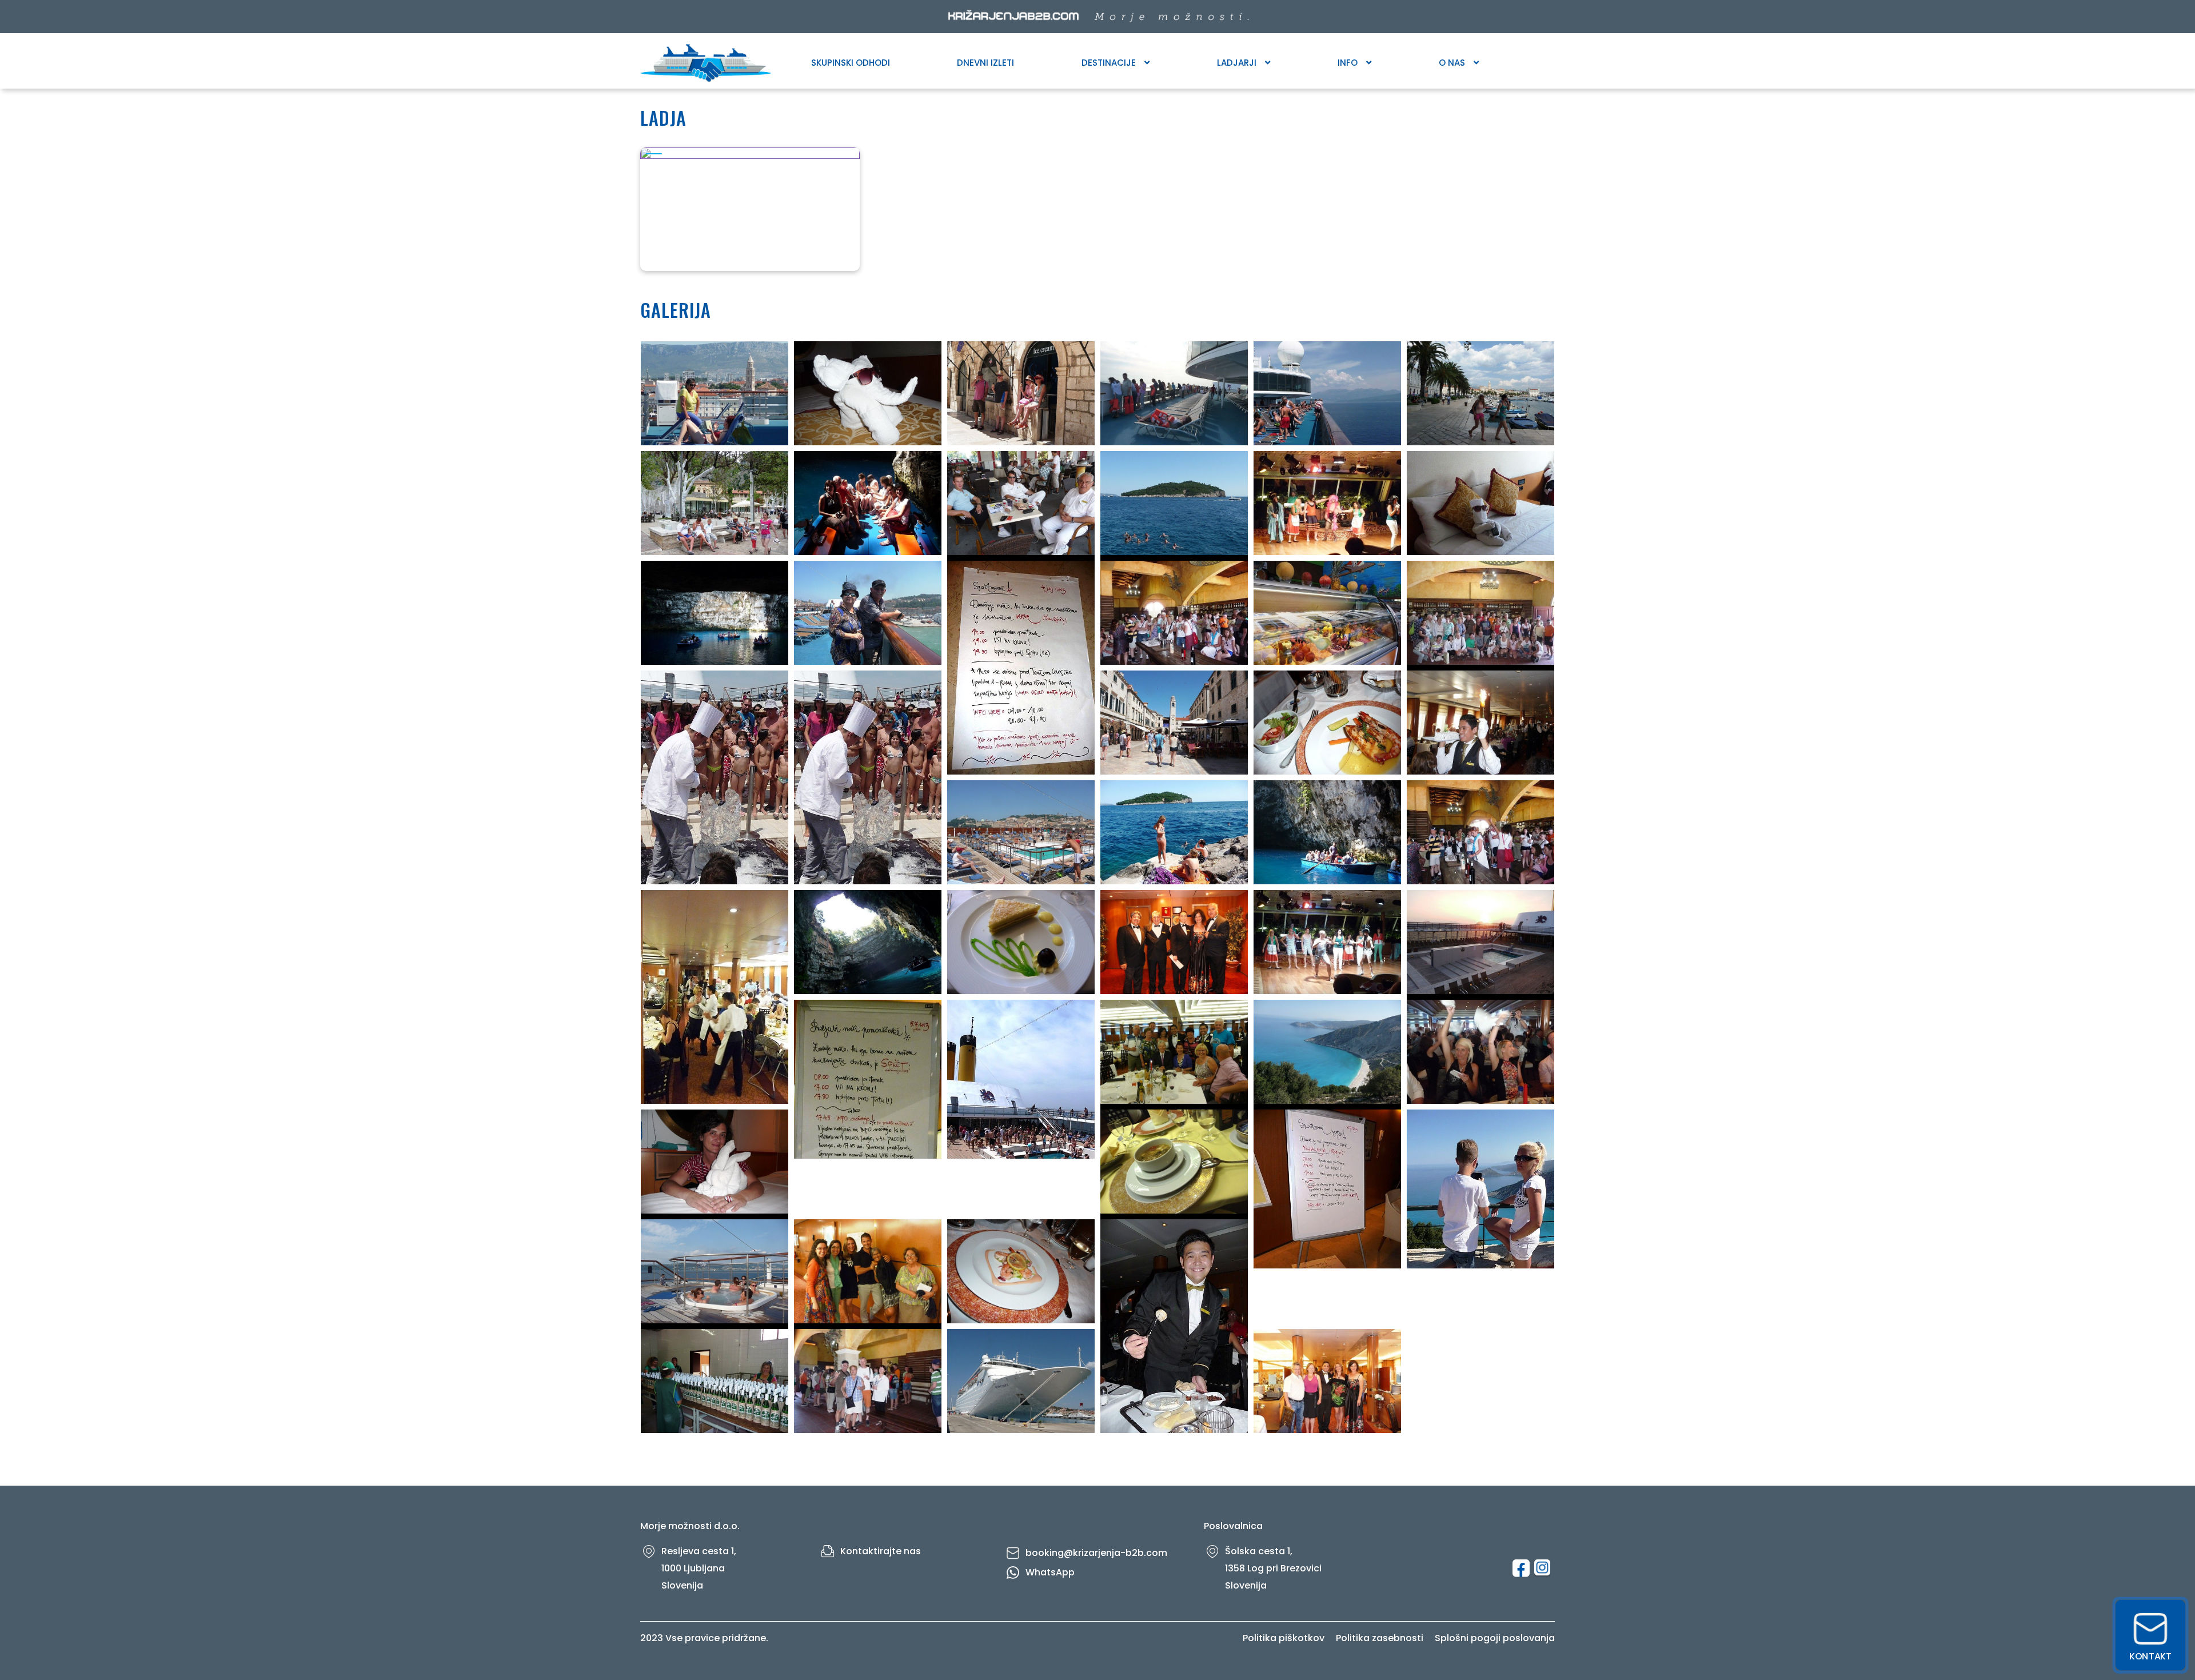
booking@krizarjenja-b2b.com (1096, 1553)
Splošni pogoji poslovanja (1495, 1638)
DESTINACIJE (1109, 63)
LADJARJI (1237, 63)
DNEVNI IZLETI (985, 63)
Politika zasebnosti (1380, 1638)
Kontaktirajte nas (881, 1551)
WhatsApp (1050, 1572)
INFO (1348, 63)
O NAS (1452, 63)
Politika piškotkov (1284, 1638)
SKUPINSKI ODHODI (851, 63)
